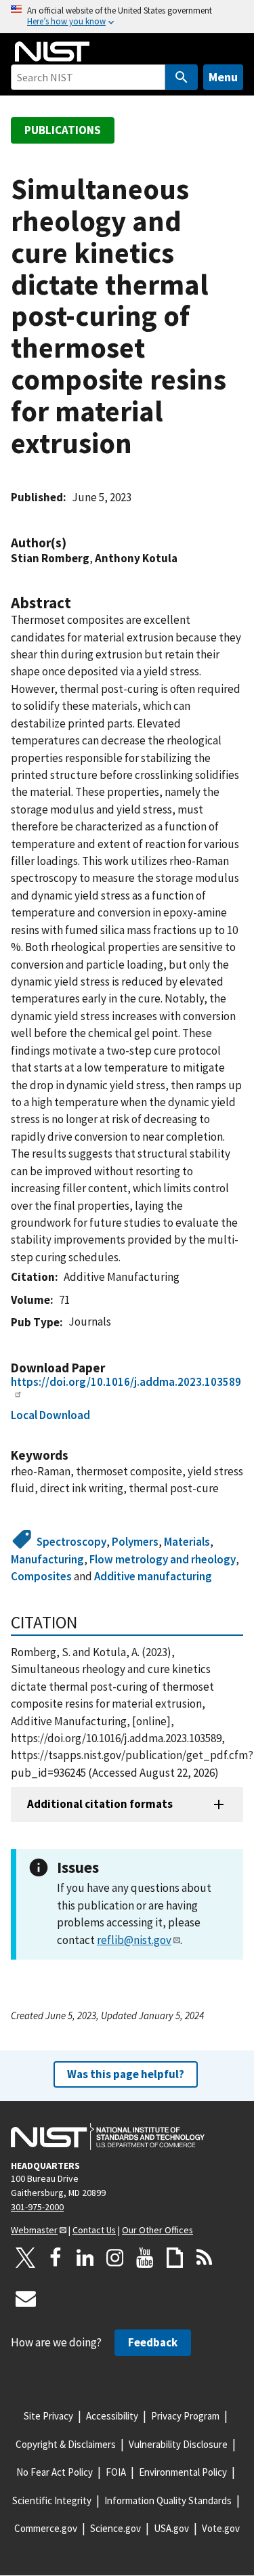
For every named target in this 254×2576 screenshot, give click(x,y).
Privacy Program (185, 2416)
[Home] (52, 51)
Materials (187, 1542)
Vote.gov (221, 2528)
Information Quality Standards (168, 2500)
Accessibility (112, 2416)
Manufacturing (47, 1559)
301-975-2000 (37, 2207)
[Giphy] (175, 2258)
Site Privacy (48, 2416)
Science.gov (115, 2528)
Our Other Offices (157, 2230)
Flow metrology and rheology (163, 1559)
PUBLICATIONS (63, 130)
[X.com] (26, 2258)
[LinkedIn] (85, 2258)
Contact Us (94, 2230)
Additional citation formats (100, 1804)
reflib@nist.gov (134, 1940)
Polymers (135, 1542)
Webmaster (34, 2230)
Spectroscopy (71, 1542)
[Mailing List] (26, 2298)
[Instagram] (115, 2258)
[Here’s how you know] (127, 17)
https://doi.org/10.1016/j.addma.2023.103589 (126, 1382)
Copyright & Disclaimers (66, 2444)
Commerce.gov (46, 2528)
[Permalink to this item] (73, 543)
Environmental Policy (183, 2472)
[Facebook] (56, 2258)
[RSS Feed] (205, 2258)
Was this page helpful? (126, 2074)
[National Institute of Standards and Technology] (108, 2136)
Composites (41, 1576)
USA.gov (171, 2528)
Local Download (50, 1415)
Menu (223, 77)
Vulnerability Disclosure (178, 2444)
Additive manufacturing (153, 1576)
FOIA (116, 2472)
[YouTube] (145, 2258)
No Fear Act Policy (55, 2472)
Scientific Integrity (52, 2500)
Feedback (153, 2342)
